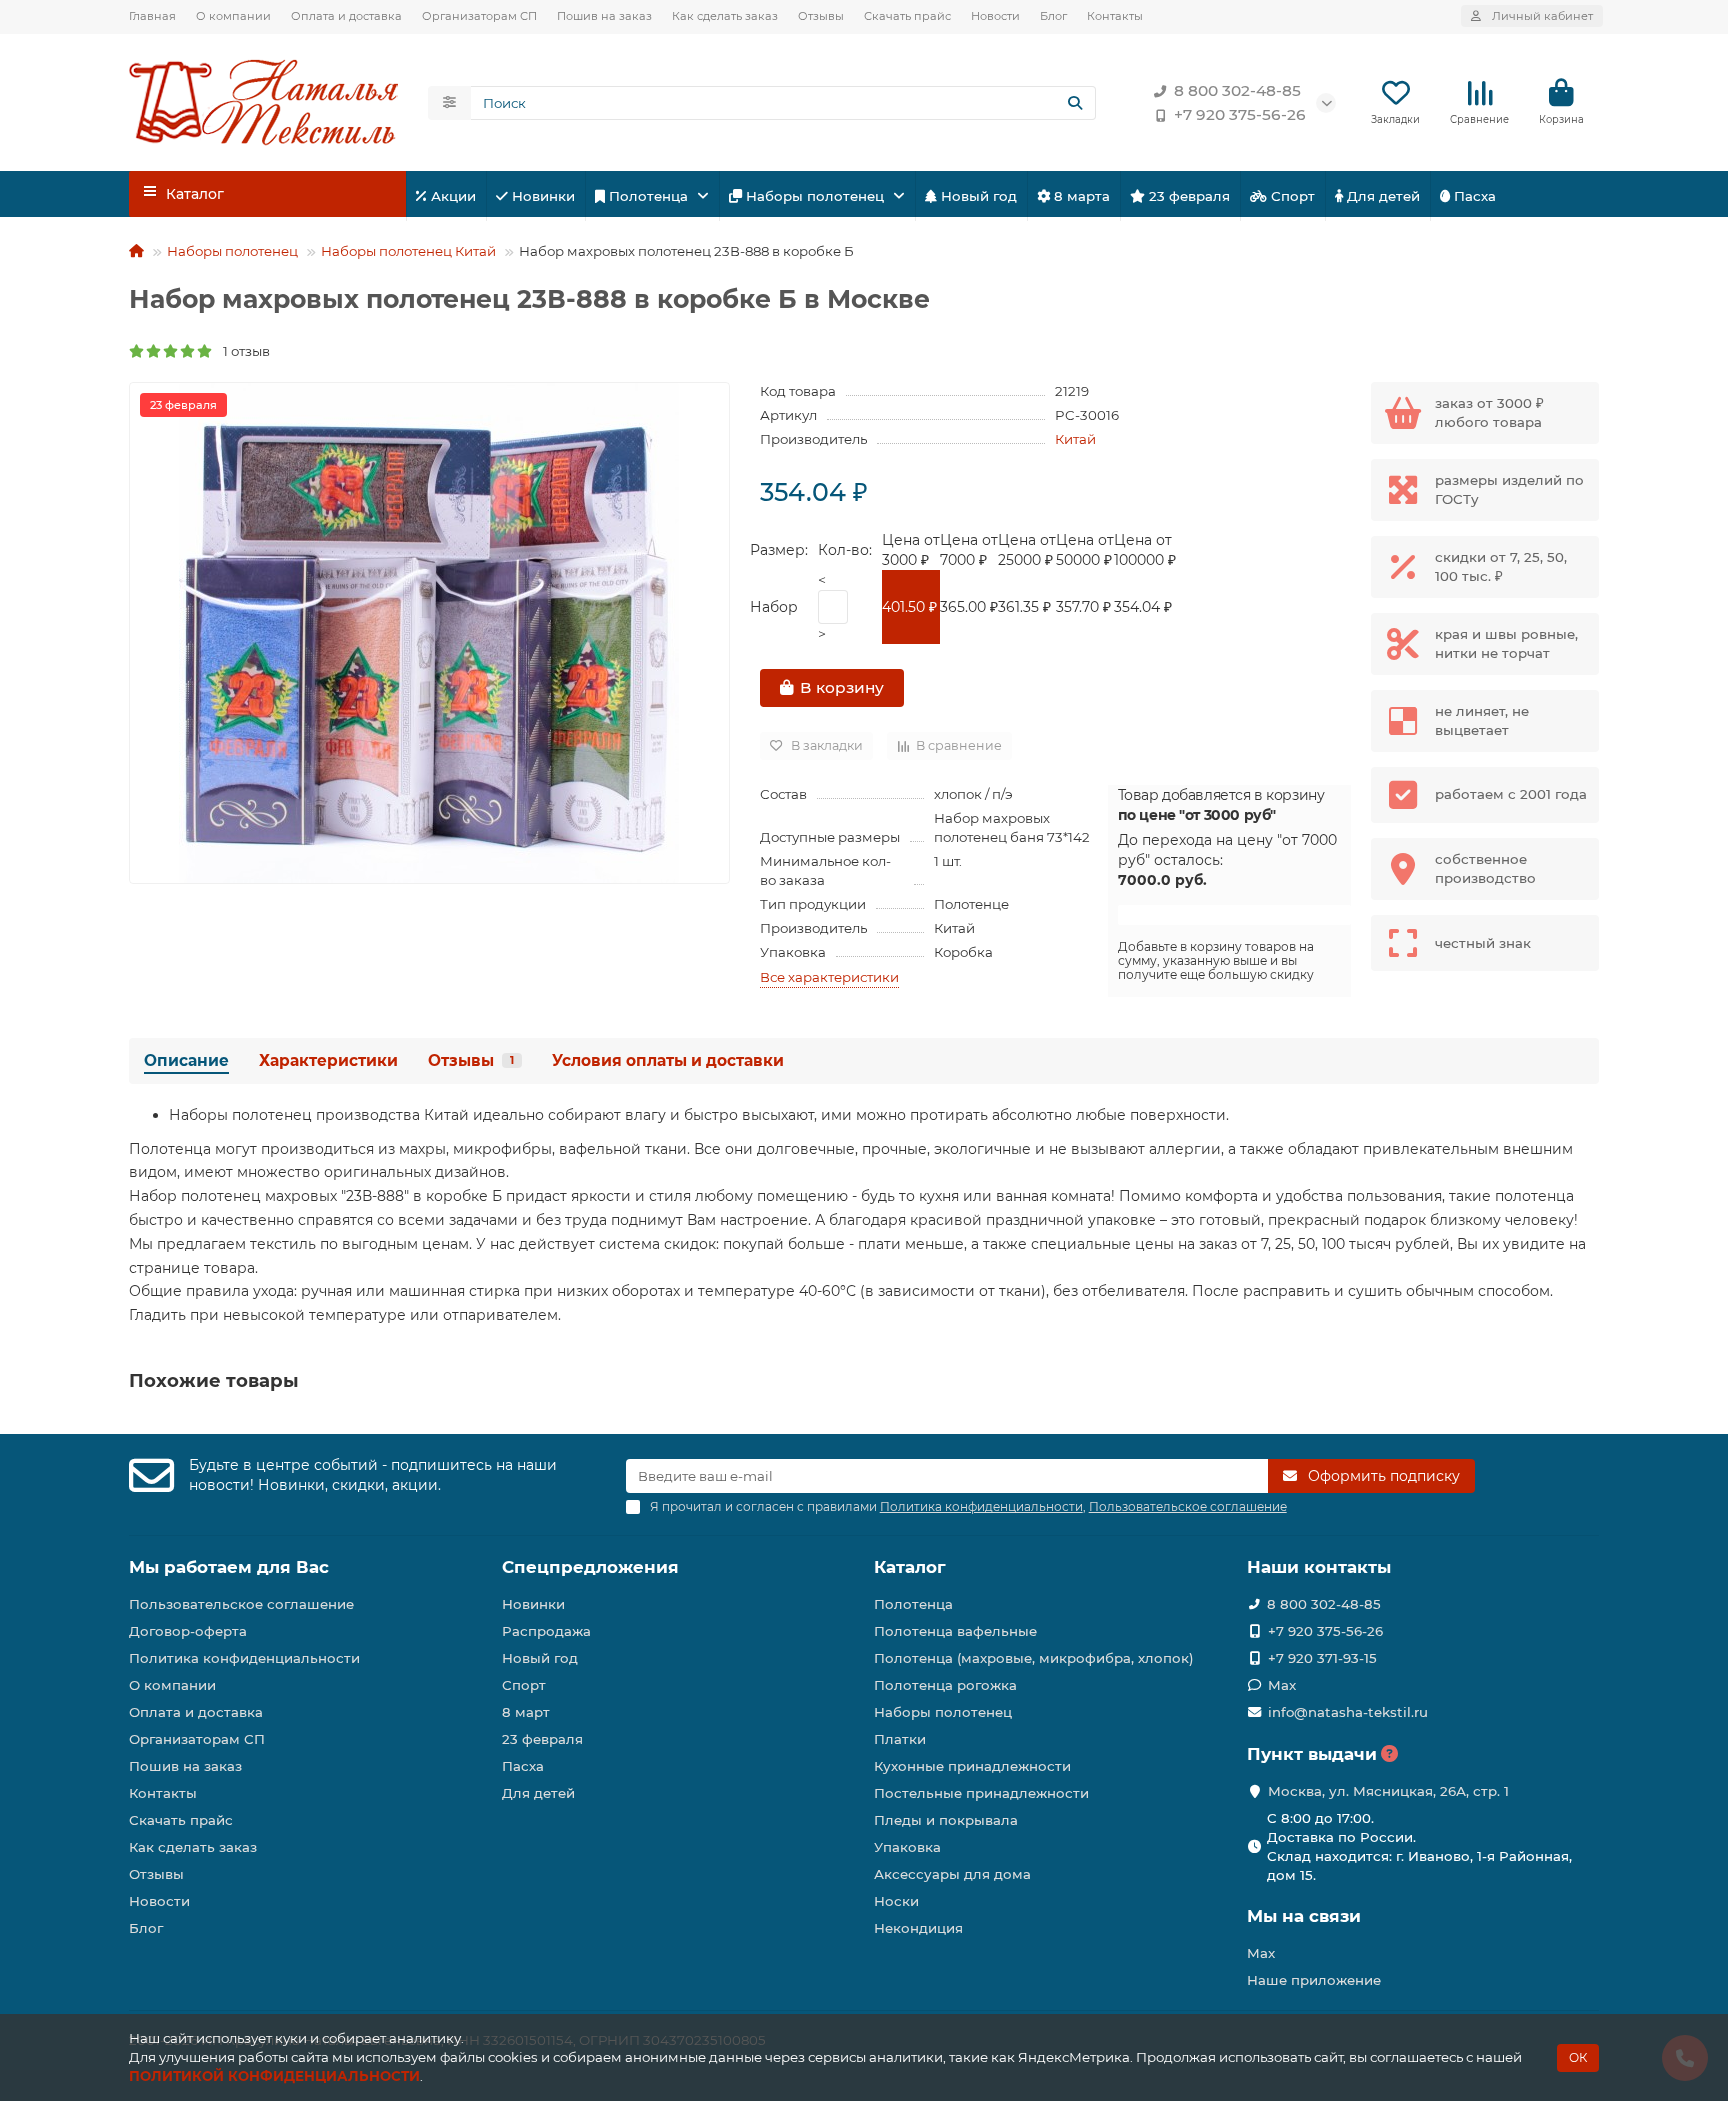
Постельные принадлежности (981, 1793)
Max (1282, 1685)
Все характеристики (829, 977)
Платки (900, 1739)
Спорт (1291, 196)
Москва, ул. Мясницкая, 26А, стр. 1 (1388, 1791)
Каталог (910, 1567)
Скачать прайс (907, 16)
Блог (1053, 16)
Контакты (1115, 16)
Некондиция (918, 1928)
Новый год (977, 196)
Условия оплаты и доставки (668, 1060)
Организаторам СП (479, 16)
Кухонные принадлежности (972, 1766)
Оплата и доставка (346, 16)
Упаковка (907, 1847)
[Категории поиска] (449, 103)
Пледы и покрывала (946, 1820)
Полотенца (648, 196)
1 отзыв (242, 351)
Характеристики (328, 1060)
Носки (896, 1901)
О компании (233, 16)
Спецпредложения (590, 1567)
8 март (526, 1712)
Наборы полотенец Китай (408, 251)
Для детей (1381, 196)
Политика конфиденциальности (244, 1658)
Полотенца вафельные (955, 1631)
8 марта (1080, 196)
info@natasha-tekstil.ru (1348, 1712)
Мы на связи (1304, 1916)
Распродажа (546, 1631)
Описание (186, 1060)
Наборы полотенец (815, 196)
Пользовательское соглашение (241, 1604)
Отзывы (821, 16)
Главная (152, 16)
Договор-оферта (188, 1631)
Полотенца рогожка (945, 1685)
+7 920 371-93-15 (1322, 1658)
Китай (1075, 439)
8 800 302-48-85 (1237, 90)
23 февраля (1187, 196)
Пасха (1473, 196)
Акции (451, 196)
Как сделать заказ (725, 16)
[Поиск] (1075, 103)
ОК (1578, 2057)
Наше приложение (1314, 1980)
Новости (995, 16)
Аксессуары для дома (952, 1874)
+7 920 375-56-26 (1240, 114)
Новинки (541, 196)
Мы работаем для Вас (229, 1567)
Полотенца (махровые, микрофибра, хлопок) (1034, 1658)
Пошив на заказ (604, 16)
